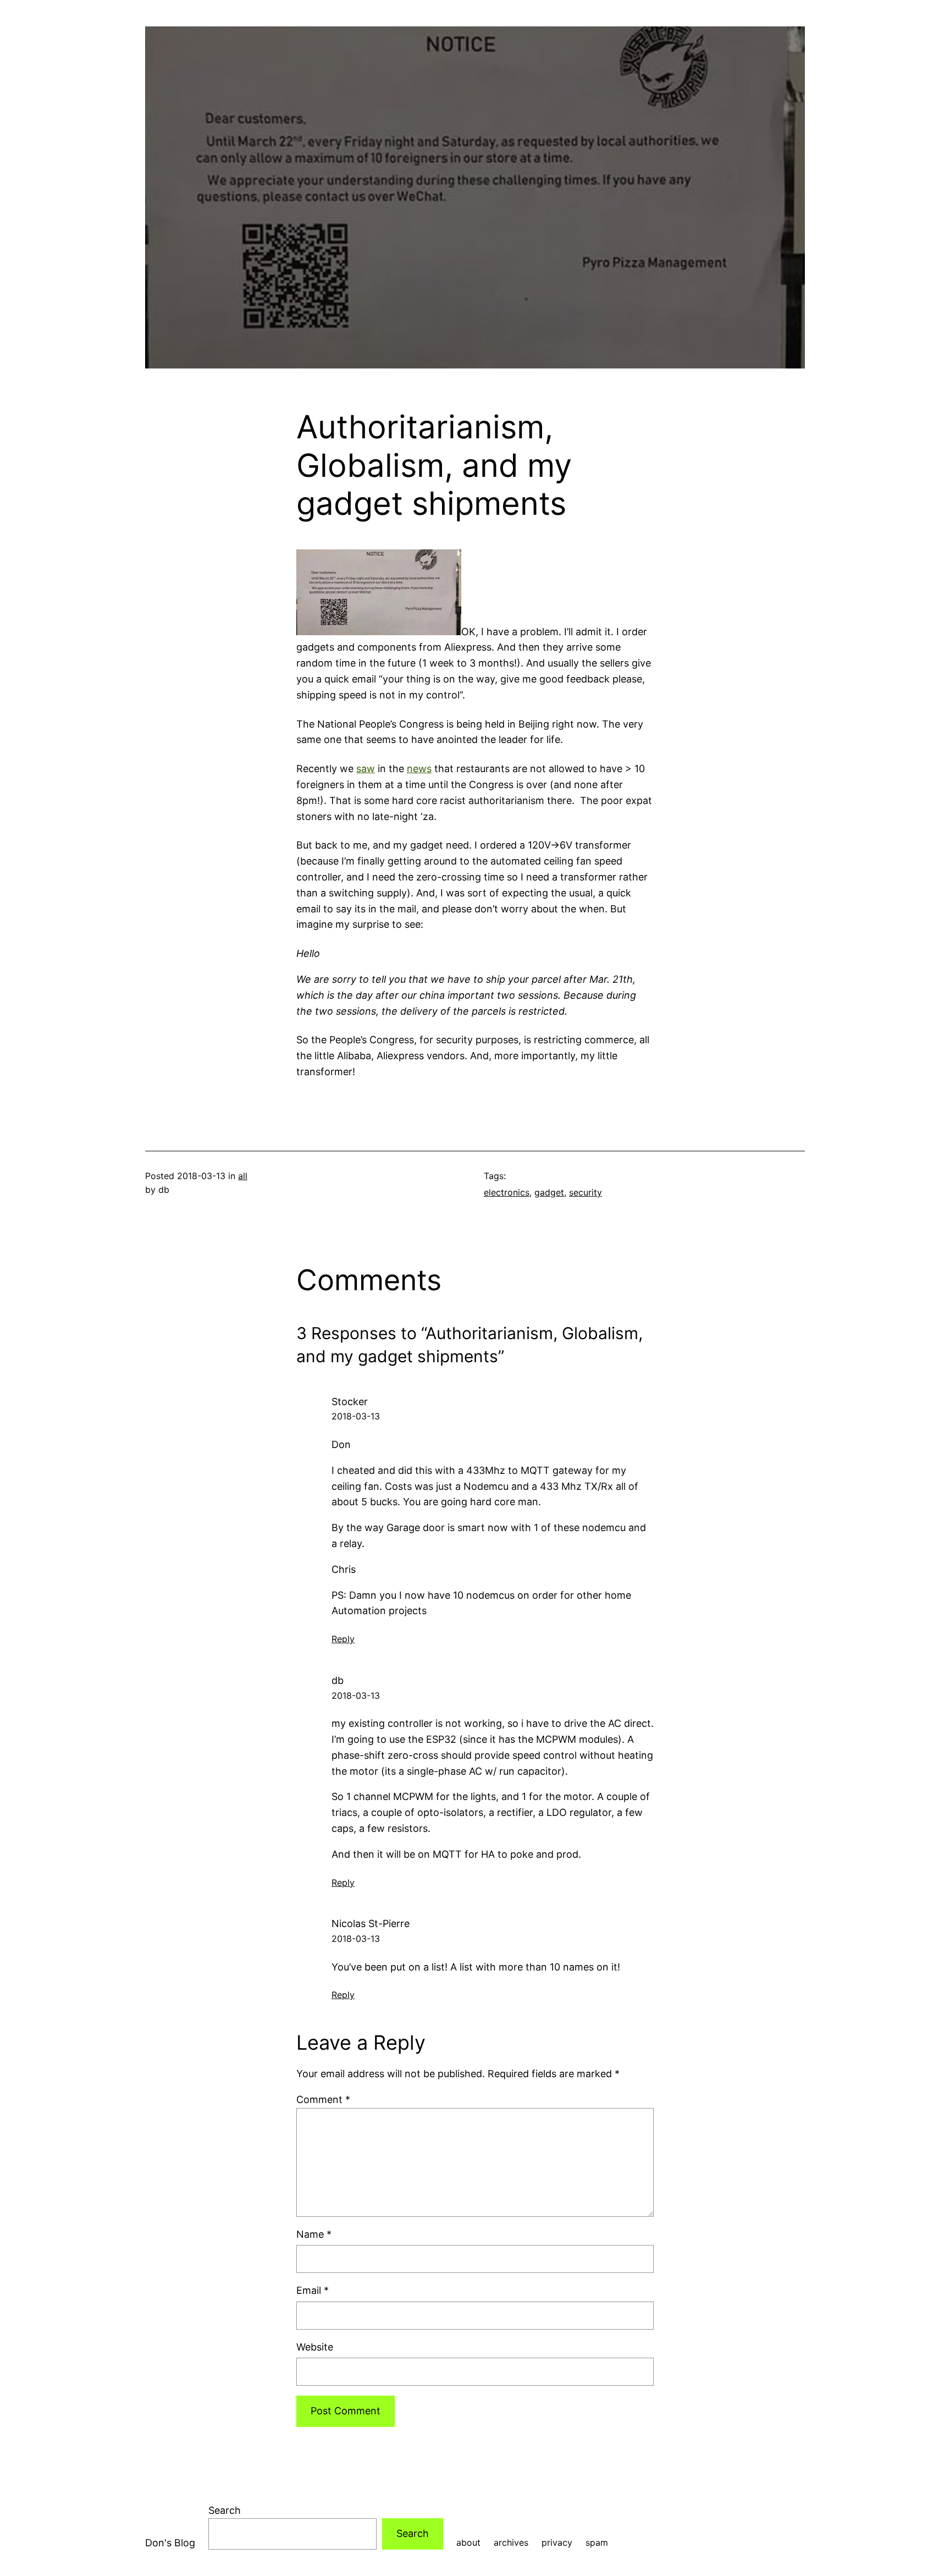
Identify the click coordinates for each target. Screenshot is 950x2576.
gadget (549, 1192)
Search (225, 2510)
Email (313, 2290)
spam (597, 2542)
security (586, 1192)
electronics (507, 1192)
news (419, 769)
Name (314, 2234)
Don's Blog (170, 2543)
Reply (343, 1639)
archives (511, 2542)
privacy (557, 2542)
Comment (323, 2099)
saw (366, 769)
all (243, 1176)
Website (315, 2347)
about (468, 2542)
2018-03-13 (356, 1416)
